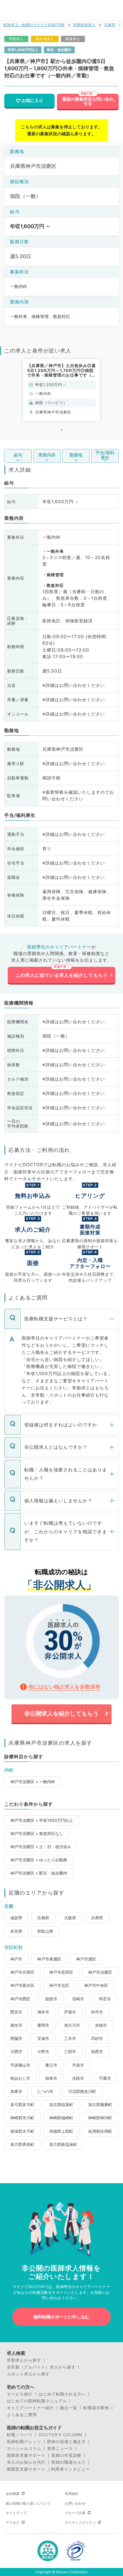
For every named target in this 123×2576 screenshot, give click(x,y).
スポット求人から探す (28, 2374)
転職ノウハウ (20, 2435)
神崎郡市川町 (22, 2118)
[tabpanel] (61, 390)
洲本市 (43, 2012)
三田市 (70, 2051)
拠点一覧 (69, 2408)
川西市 (16, 2051)
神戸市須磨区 (100, 1972)
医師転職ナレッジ (24, 2442)
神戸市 (16, 1959)
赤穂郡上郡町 (61, 2131)
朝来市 (51, 2078)
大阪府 (70, 1918)
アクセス (13, 2523)
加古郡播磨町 (100, 2104)
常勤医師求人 (84, 25)
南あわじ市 (20, 2078)
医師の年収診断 (67, 2455)
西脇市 (16, 2038)
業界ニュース (60, 2448)
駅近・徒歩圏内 (59, 50)
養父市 (51, 2065)
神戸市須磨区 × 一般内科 (33, 1782)
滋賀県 (16, 1918)
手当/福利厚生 (105, 455)
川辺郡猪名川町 (82, 2091)
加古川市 (72, 2025)
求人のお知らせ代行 (26, 2462)
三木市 (70, 2038)
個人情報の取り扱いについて (28, 2503)
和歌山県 (45, 1931)
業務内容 (47, 455)
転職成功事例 (96, 2408)
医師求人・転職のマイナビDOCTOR (34, 25)
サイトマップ (16, 2513)
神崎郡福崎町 (61, 2118)
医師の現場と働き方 (67, 2442)
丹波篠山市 (20, 2065)
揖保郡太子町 (22, 2131)
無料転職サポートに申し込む (61, 2317)
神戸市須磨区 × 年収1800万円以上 (42, 1820)
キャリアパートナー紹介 (30, 2408)
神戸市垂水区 (22, 1985)
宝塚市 (43, 2038)
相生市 (16, 2025)
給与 (18, 455)
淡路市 (78, 2078)
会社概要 (13, 2494)
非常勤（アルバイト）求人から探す (41, 2367)
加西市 (97, 2051)
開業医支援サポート (26, 2455)
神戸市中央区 (96, 1985)
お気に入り (32, 101)
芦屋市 (70, 2012)
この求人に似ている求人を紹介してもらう (62, 975)
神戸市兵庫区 (22, 1972)
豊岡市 (43, 2025)
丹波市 (78, 2065)
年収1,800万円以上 (23, 50)
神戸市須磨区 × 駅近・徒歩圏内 (39, 1873)
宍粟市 (105, 2078)
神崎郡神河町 (100, 2118)
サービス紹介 (20, 2394)
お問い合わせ (75, 2503)
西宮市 (16, 2012)
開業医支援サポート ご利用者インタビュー (48, 2469)
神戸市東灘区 (49, 1959)
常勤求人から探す (24, 2360)
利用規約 (72, 2494)
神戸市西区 (20, 1999)
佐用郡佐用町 (100, 2131)
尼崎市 (78, 1999)
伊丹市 (97, 2012)
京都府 (43, 1918)
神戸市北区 (59, 1985)
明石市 (105, 1999)
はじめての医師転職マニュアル (37, 2401)
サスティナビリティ (80, 2523)
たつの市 (45, 2091)
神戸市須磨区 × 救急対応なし (37, 1833)
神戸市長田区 (61, 1972)
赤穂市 (101, 2025)
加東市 (16, 2091)
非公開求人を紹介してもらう (61, 1714)
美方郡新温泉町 (63, 2144)
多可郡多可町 (22, 2104)
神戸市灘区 (86, 1959)
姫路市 (51, 1999)
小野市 (43, 2051)
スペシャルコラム (24, 2448)
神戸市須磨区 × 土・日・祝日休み (41, 1847)
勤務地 (76, 455)
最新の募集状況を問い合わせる (88, 101)
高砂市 (97, 2038)
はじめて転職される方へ (62, 2394)
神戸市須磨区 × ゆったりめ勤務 (39, 1860)
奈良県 (16, 1931)
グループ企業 (75, 2513)
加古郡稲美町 (61, 2104)
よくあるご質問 (22, 2415)
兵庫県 (110, 25)
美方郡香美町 (22, 2144)
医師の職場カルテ (69, 2462)
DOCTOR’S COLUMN (60, 2435)
